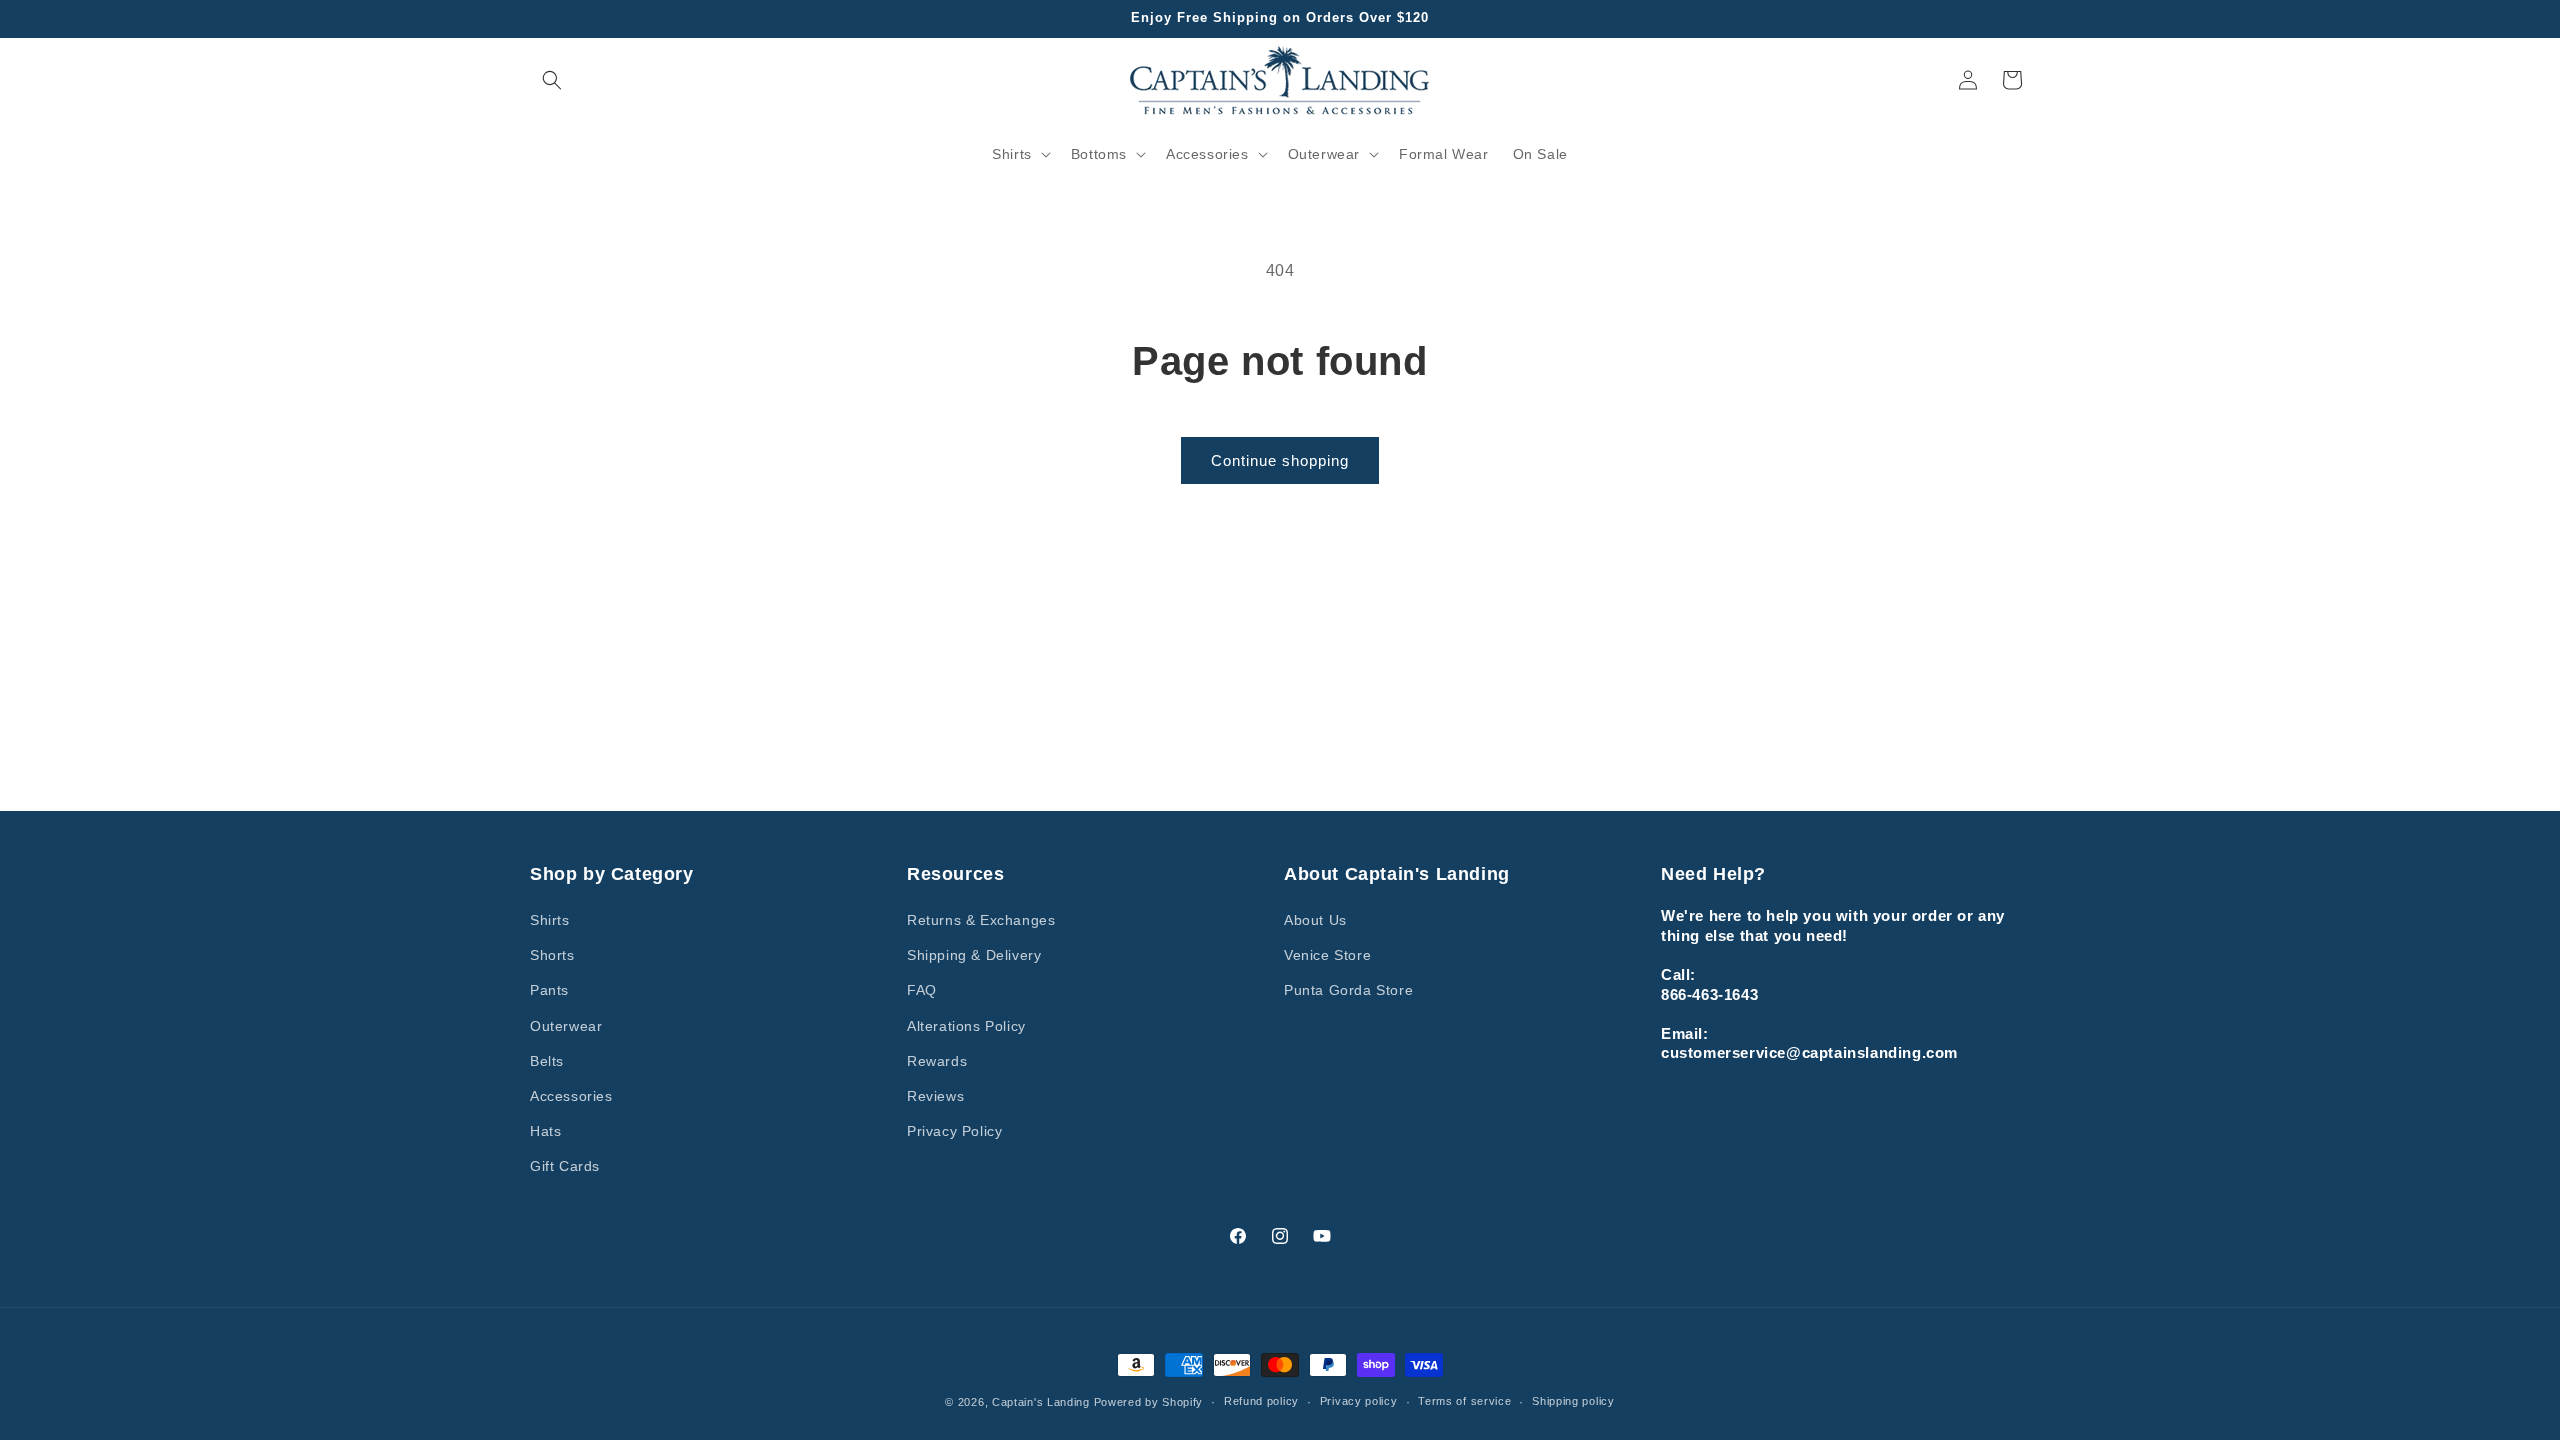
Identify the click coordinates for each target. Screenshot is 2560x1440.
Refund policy (1261, 1401)
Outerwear (566, 1026)
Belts (547, 1061)
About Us (1315, 920)
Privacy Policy (954, 1131)
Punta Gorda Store (1348, 990)
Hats (545, 1131)
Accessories (571, 1096)
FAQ (922, 990)
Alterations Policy (966, 1026)
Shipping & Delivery (974, 955)
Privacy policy (1359, 1401)
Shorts (552, 955)
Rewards (937, 1061)
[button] (552, 80)
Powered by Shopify (1149, 1402)
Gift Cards (565, 1166)
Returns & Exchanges (981, 920)
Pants (549, 990)
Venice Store (1327, 955)
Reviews (935, 1096)
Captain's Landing (1041, 1402)
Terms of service (1464, 1401)
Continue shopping (1280, 460)
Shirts (550, 920)
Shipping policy (1573, 1401)
